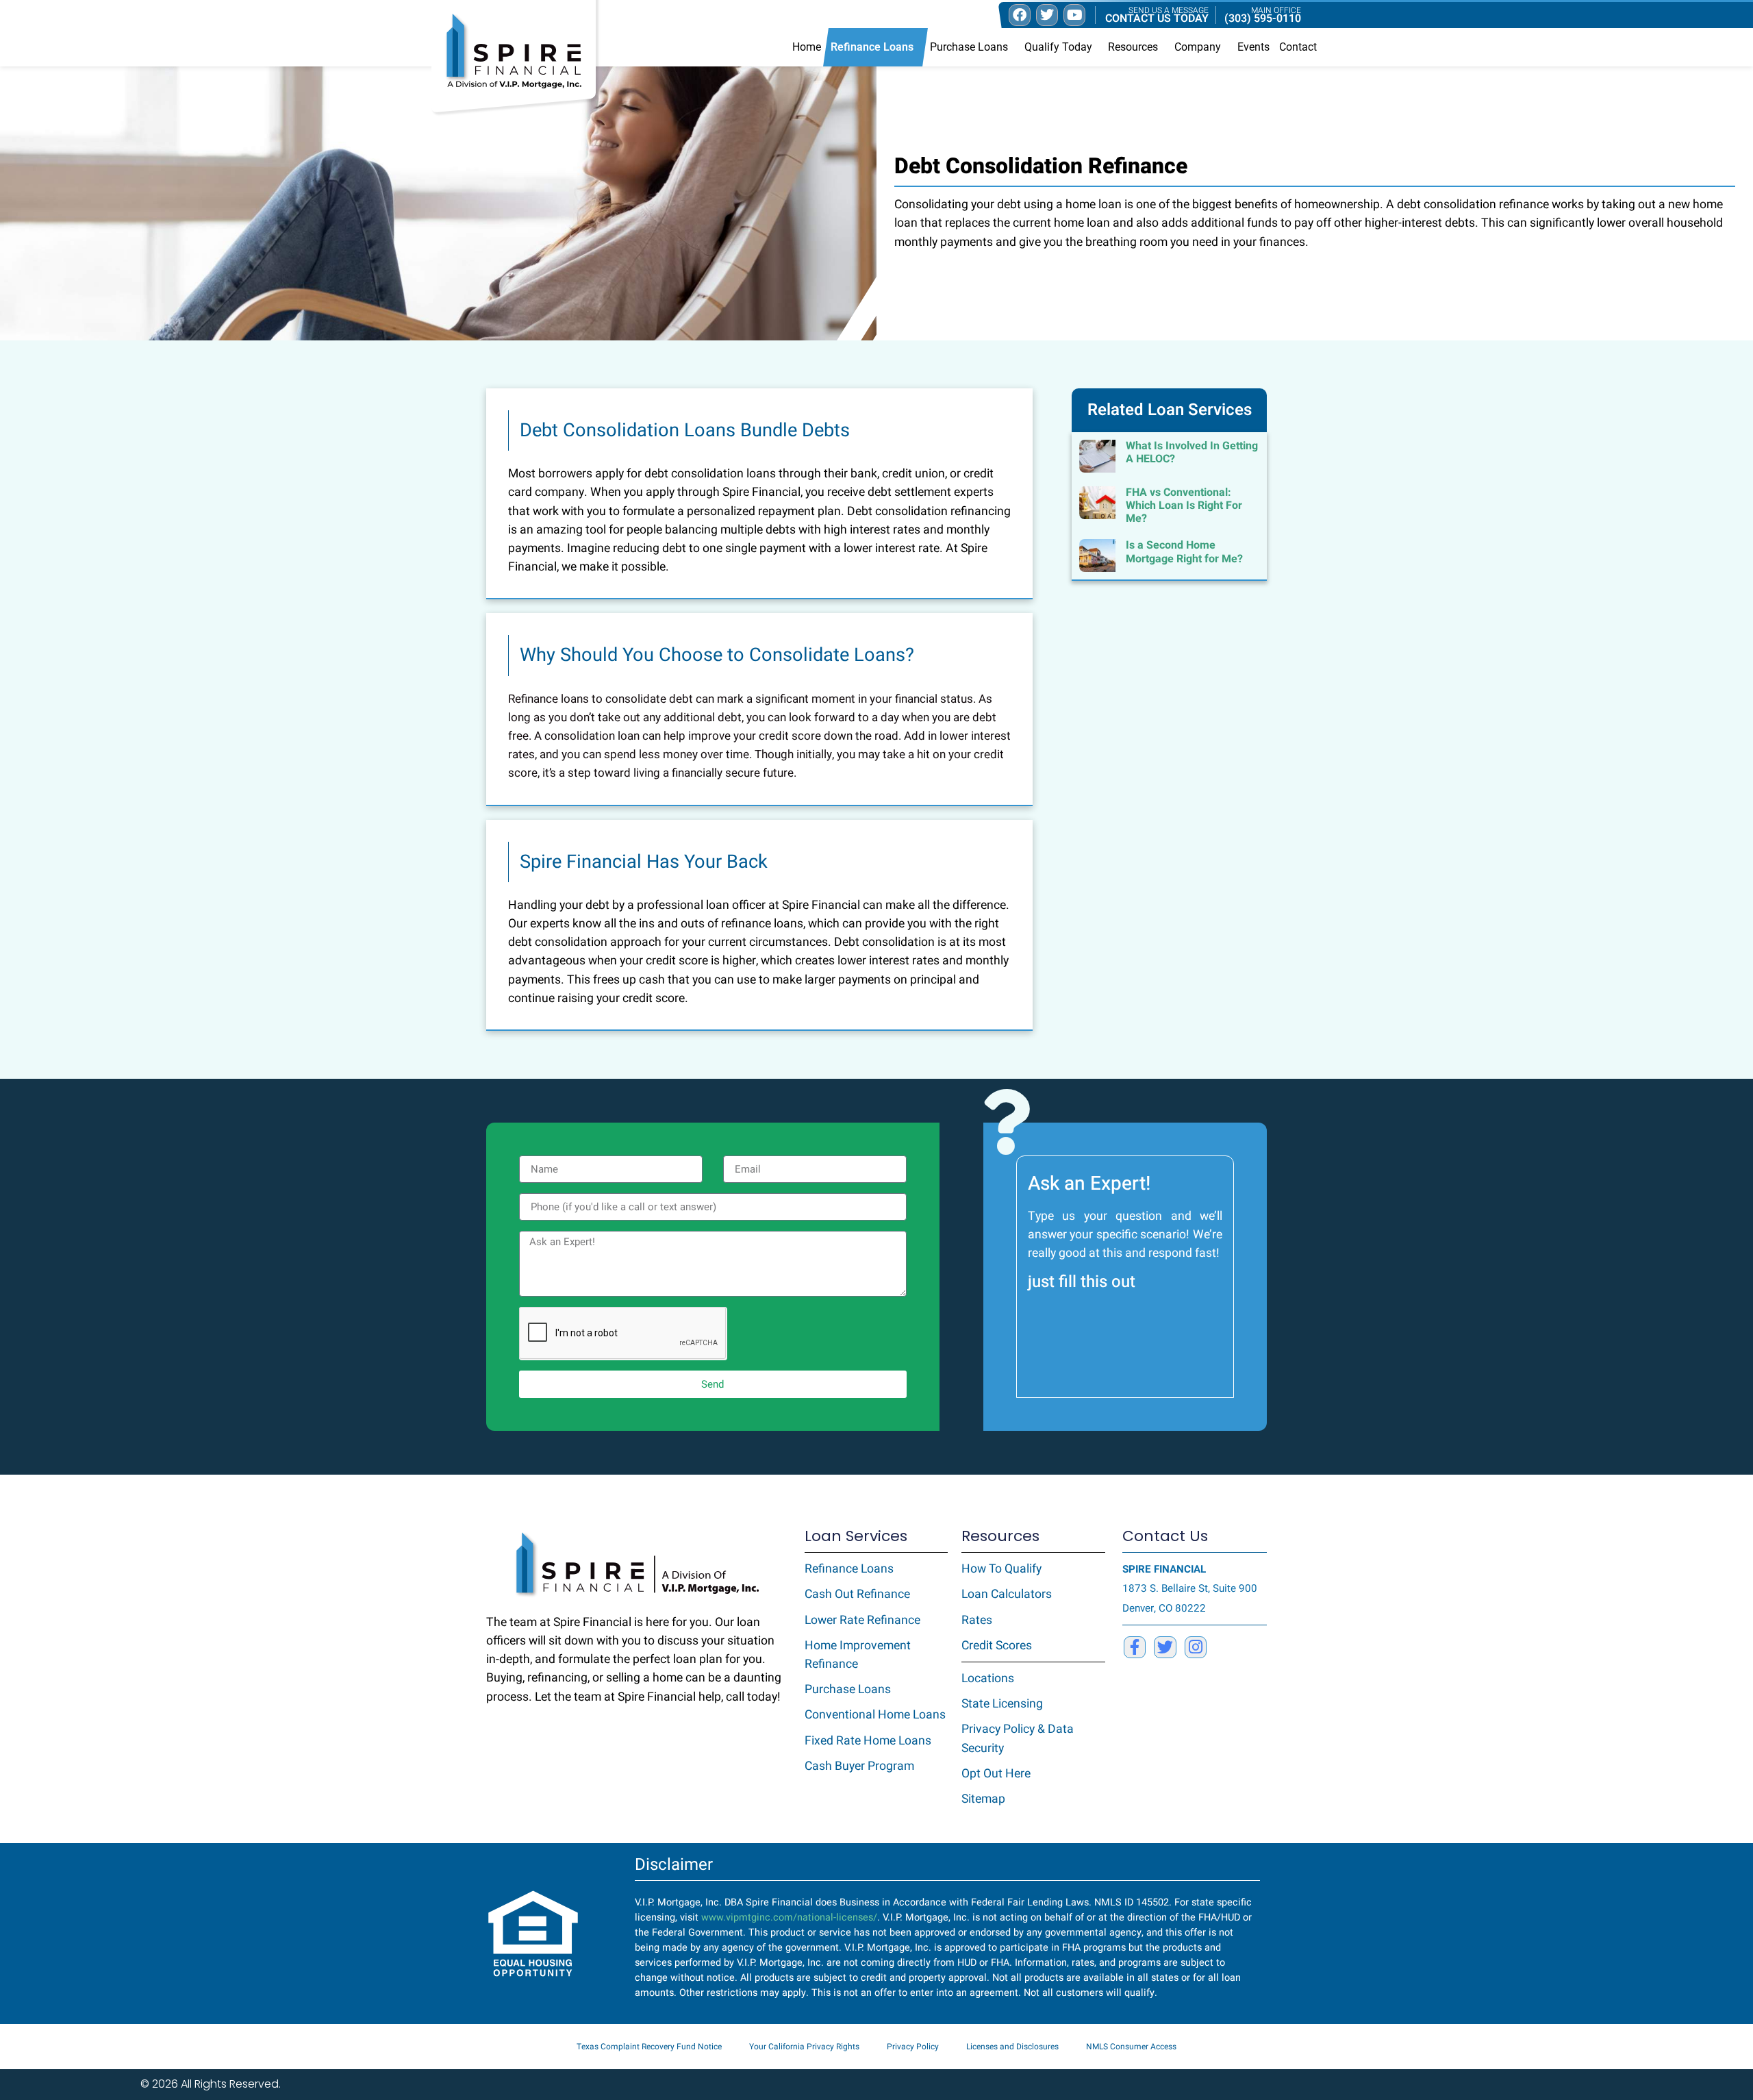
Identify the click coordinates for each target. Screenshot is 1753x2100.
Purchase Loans (969, 47)
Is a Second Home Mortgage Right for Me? (1184, 552)
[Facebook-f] (1135, 1647)
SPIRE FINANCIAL (1164, 1569)
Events (1253, 47)
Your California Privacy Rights (804, 2047)
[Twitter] (1165, 1647)
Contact (1298, 47)
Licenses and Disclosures (1012, 2047)
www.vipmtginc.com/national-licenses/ (789, 1917)
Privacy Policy (913, 2047)
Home (807, 47)
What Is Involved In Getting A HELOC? (1192, 452)
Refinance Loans (872, 47)
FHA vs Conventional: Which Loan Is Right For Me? (1184, 505)
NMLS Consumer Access (1131, 2047)
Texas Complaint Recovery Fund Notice (649, 2047)
